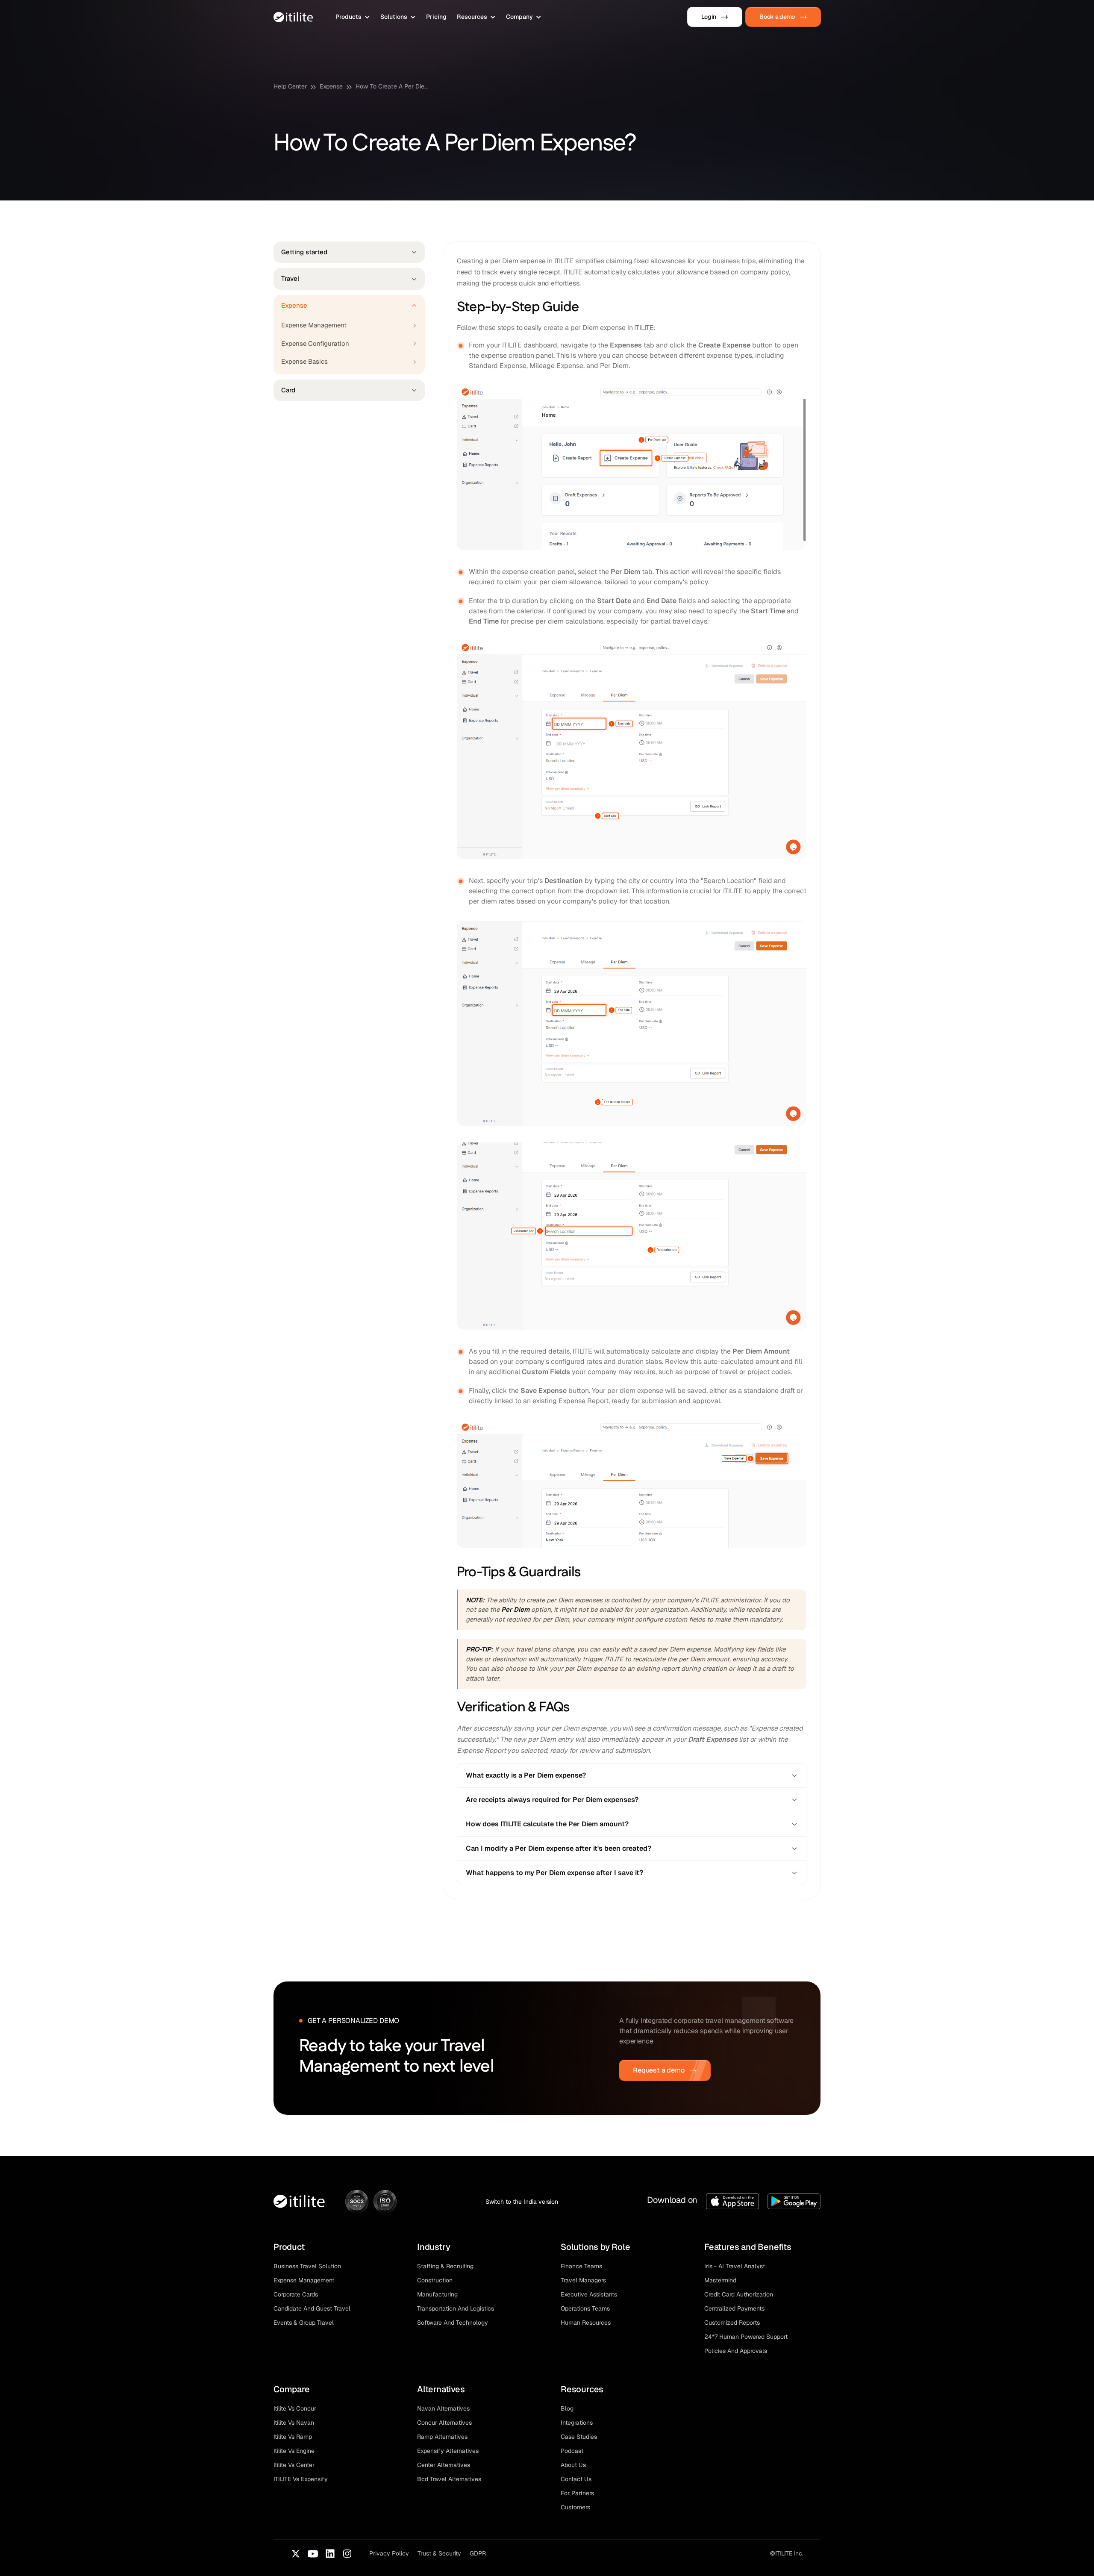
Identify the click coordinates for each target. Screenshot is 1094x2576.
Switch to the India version (522, 2202)
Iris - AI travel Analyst (735, 2266)
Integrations (577, 2423)
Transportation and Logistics (456, 2308)
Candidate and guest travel (312, 2308)
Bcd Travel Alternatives (449, 2479)
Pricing (436, 17)
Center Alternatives (444, 2465)
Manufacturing (437, 2294)
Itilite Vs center (294, 2465)
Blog (567, 2408)
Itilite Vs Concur (295, 2408)
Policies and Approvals (736, 2351)
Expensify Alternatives (448, 2451)
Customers (575, 2507)
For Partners (577, 2493)
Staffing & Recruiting (445, 2266)
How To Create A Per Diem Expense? (394, 86)
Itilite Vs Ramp (293, 2437)
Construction (435, 2280)
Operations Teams (585, 2308)
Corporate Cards (296, 2294)
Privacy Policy (389, 2553)
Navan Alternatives (443, 2408)
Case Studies (579, 2437)
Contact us (576, 2479)
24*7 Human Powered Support (746, 2337)
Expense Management (304, 2280)
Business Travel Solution (307, 2266)
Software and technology (453, 2323)
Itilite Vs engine (294, 2451)
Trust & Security (439, 2553)
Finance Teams (581, 2266)
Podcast (572, 2451)
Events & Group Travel (304, 2323)
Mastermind (720, 2280)
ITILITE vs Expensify (301, 2479)
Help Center (290, 86)
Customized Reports (732, 2323)
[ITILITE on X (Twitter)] (296, 2554)
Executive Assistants (589, 2294)
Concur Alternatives (444, 2423)
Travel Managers (583, 2280)
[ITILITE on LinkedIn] (330, 2554)
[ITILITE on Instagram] (347, 2554)
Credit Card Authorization (739, 2294)
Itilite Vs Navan (294, 2423)
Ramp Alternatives (442, 2437)
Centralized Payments (734, 2308)
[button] (353, 17)
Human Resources (586, 2323)
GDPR (478, 2553)
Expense (331, 86)
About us (573, 2465)
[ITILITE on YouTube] (313, 2554)
